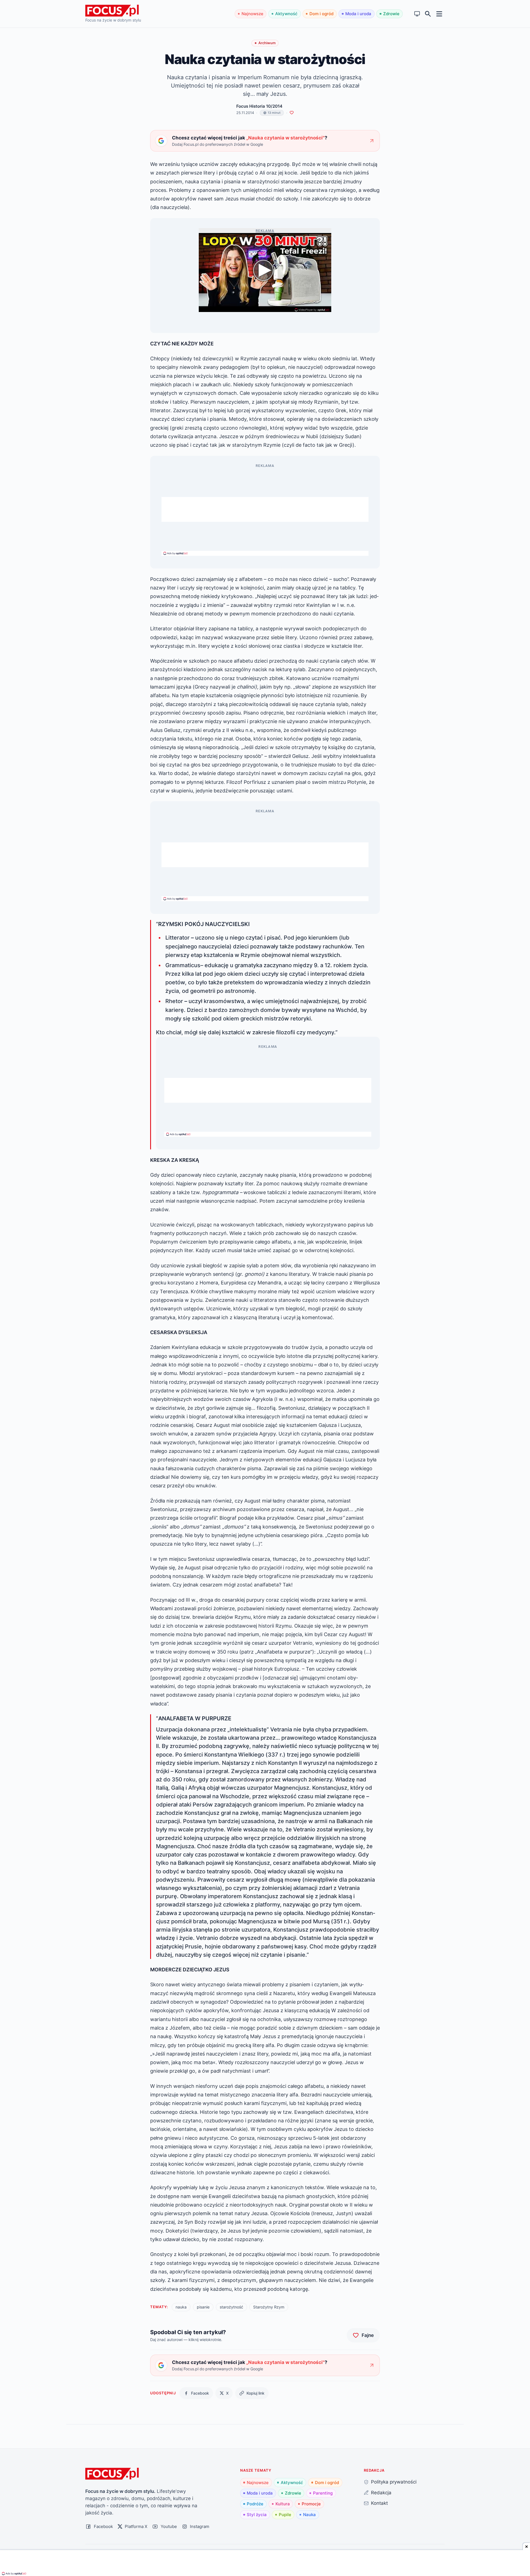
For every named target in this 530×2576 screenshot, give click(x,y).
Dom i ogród (321, 14)
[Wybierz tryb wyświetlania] (417, 14)
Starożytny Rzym (269, 2307)
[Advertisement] (265, 509)
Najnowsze (252, 14)
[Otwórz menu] (439, 14)
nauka (181, 2307)
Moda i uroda (358, 14)
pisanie (203, 2307)
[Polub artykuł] (292, 113)
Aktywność (286, 14)
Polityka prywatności (394, 2482)
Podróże (255, 2504)
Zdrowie (391, 14)
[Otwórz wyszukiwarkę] (428, 14)
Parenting (323, 2493)
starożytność (231, 2307)
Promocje (311, 2504)
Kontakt (379, 2503)
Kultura (283, 2504)
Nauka (309, 2515)
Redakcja (381, 2492)
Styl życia (257, 2515)
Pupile (285, 2515)
